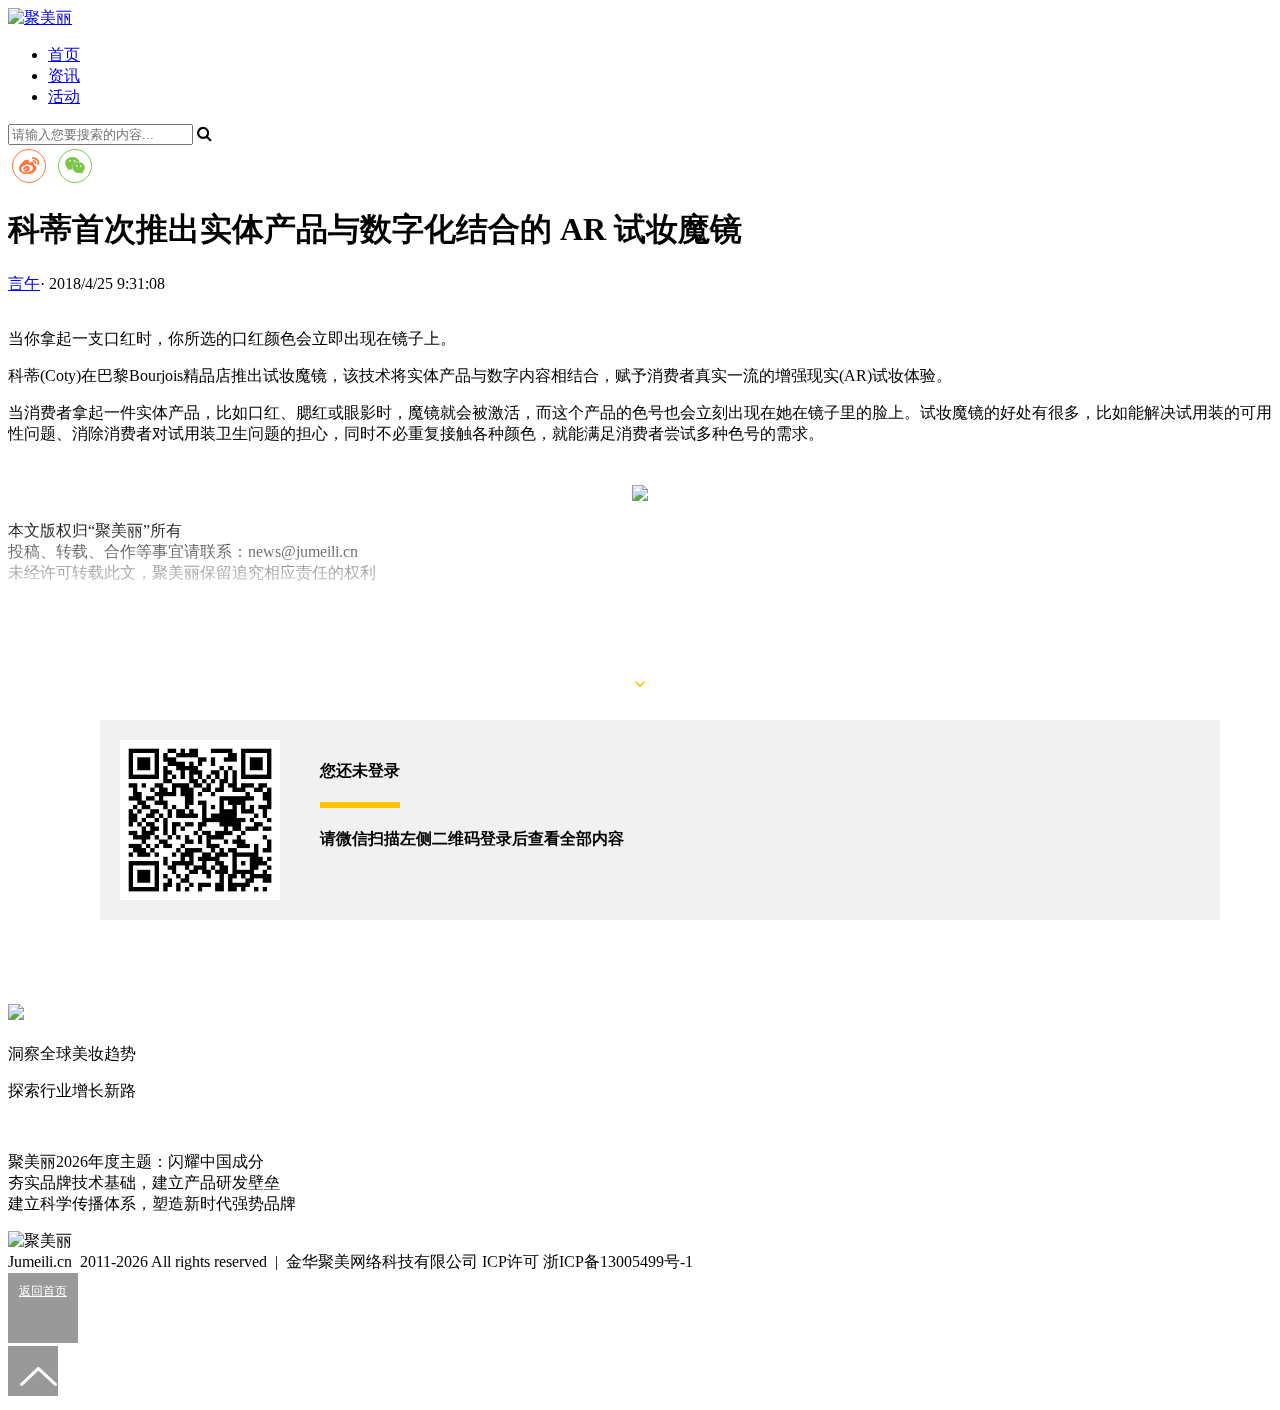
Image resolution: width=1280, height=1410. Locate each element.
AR (19, 609)
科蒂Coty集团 (78, 609)
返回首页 (43, 1291)
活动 (64, 96)
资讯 (64, 75)
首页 (64, 54)
